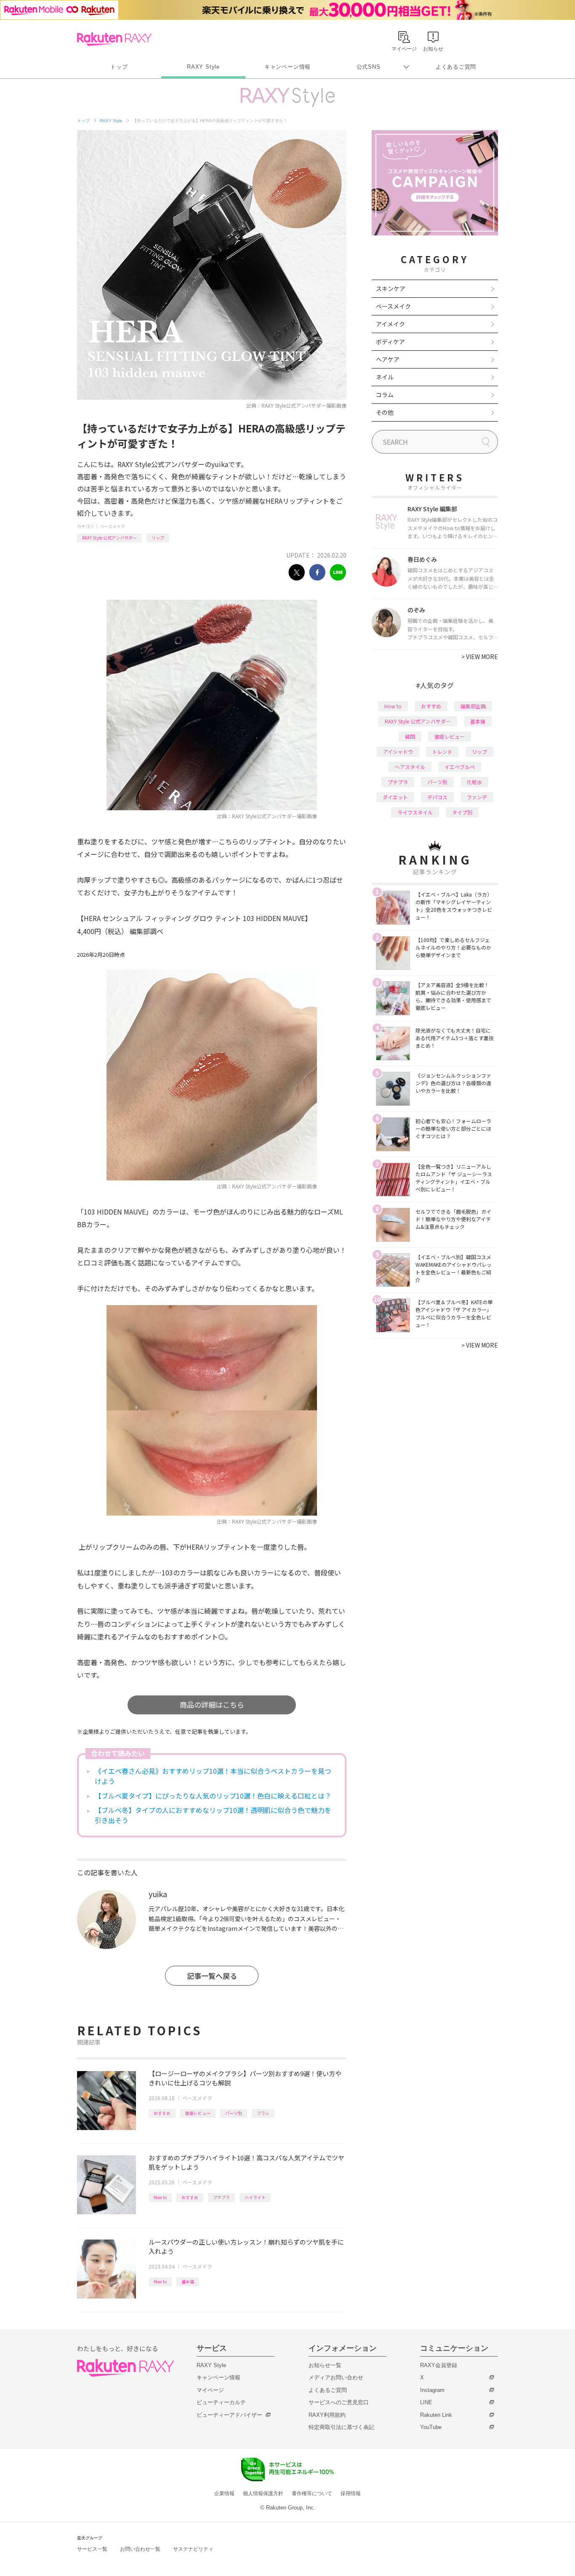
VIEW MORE (480, 657)
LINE (426, 2402)
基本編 (188, 2281)
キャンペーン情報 (287, 67)
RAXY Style (203, 67)
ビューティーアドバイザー (229, 2415)
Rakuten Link (436, 2415)
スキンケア (391, 288)
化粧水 (474, 782)
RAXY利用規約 (327, 2415)
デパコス (437, 797)
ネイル (385, 377)
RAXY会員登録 (439, 2365)
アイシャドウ (398, 751)
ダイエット (395, 797)
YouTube (431, 2427)
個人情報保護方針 (263, 2493)
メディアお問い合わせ (336, 2377)
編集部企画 (473, 706)
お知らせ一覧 (325, 2365)
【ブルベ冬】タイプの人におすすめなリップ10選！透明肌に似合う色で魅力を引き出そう (213, 1815)
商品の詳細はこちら (212, 1704)
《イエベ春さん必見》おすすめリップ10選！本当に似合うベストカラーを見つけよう (213, 1776)
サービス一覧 (92, 2549)
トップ (119, 67)
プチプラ (221, 2197)
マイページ (210, 2390)
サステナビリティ (193, 2549)
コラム (385, 395)
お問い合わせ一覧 (140, 2549)
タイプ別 (462, 812)
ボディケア (390, 342)
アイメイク (390, 324)
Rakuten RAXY (114, 39)
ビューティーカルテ (221, 2402)
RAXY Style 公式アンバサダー (109, 538)
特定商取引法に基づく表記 (341, 2427)
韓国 (410, 736)
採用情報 (351, 2493)
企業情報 (224, 2493)
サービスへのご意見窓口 (339, 2402)
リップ (158, 538)
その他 (385, 412)
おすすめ (162, 2113)
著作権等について (312, 2493)
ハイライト (255, 2197)
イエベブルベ (460, 767)
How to (160, 2197)
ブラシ (263, 2113)
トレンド (442, 751)
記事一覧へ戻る (212, 1976)
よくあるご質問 (456, 67)
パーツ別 (234, 2113)
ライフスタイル (415, 812)
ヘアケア (388, 359)
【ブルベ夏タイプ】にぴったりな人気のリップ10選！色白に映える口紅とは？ (213, 1796)
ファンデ (477, 797)
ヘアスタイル (410, 767)
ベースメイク (112, 526)
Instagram (432, 2390)
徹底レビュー (198, 2113)
